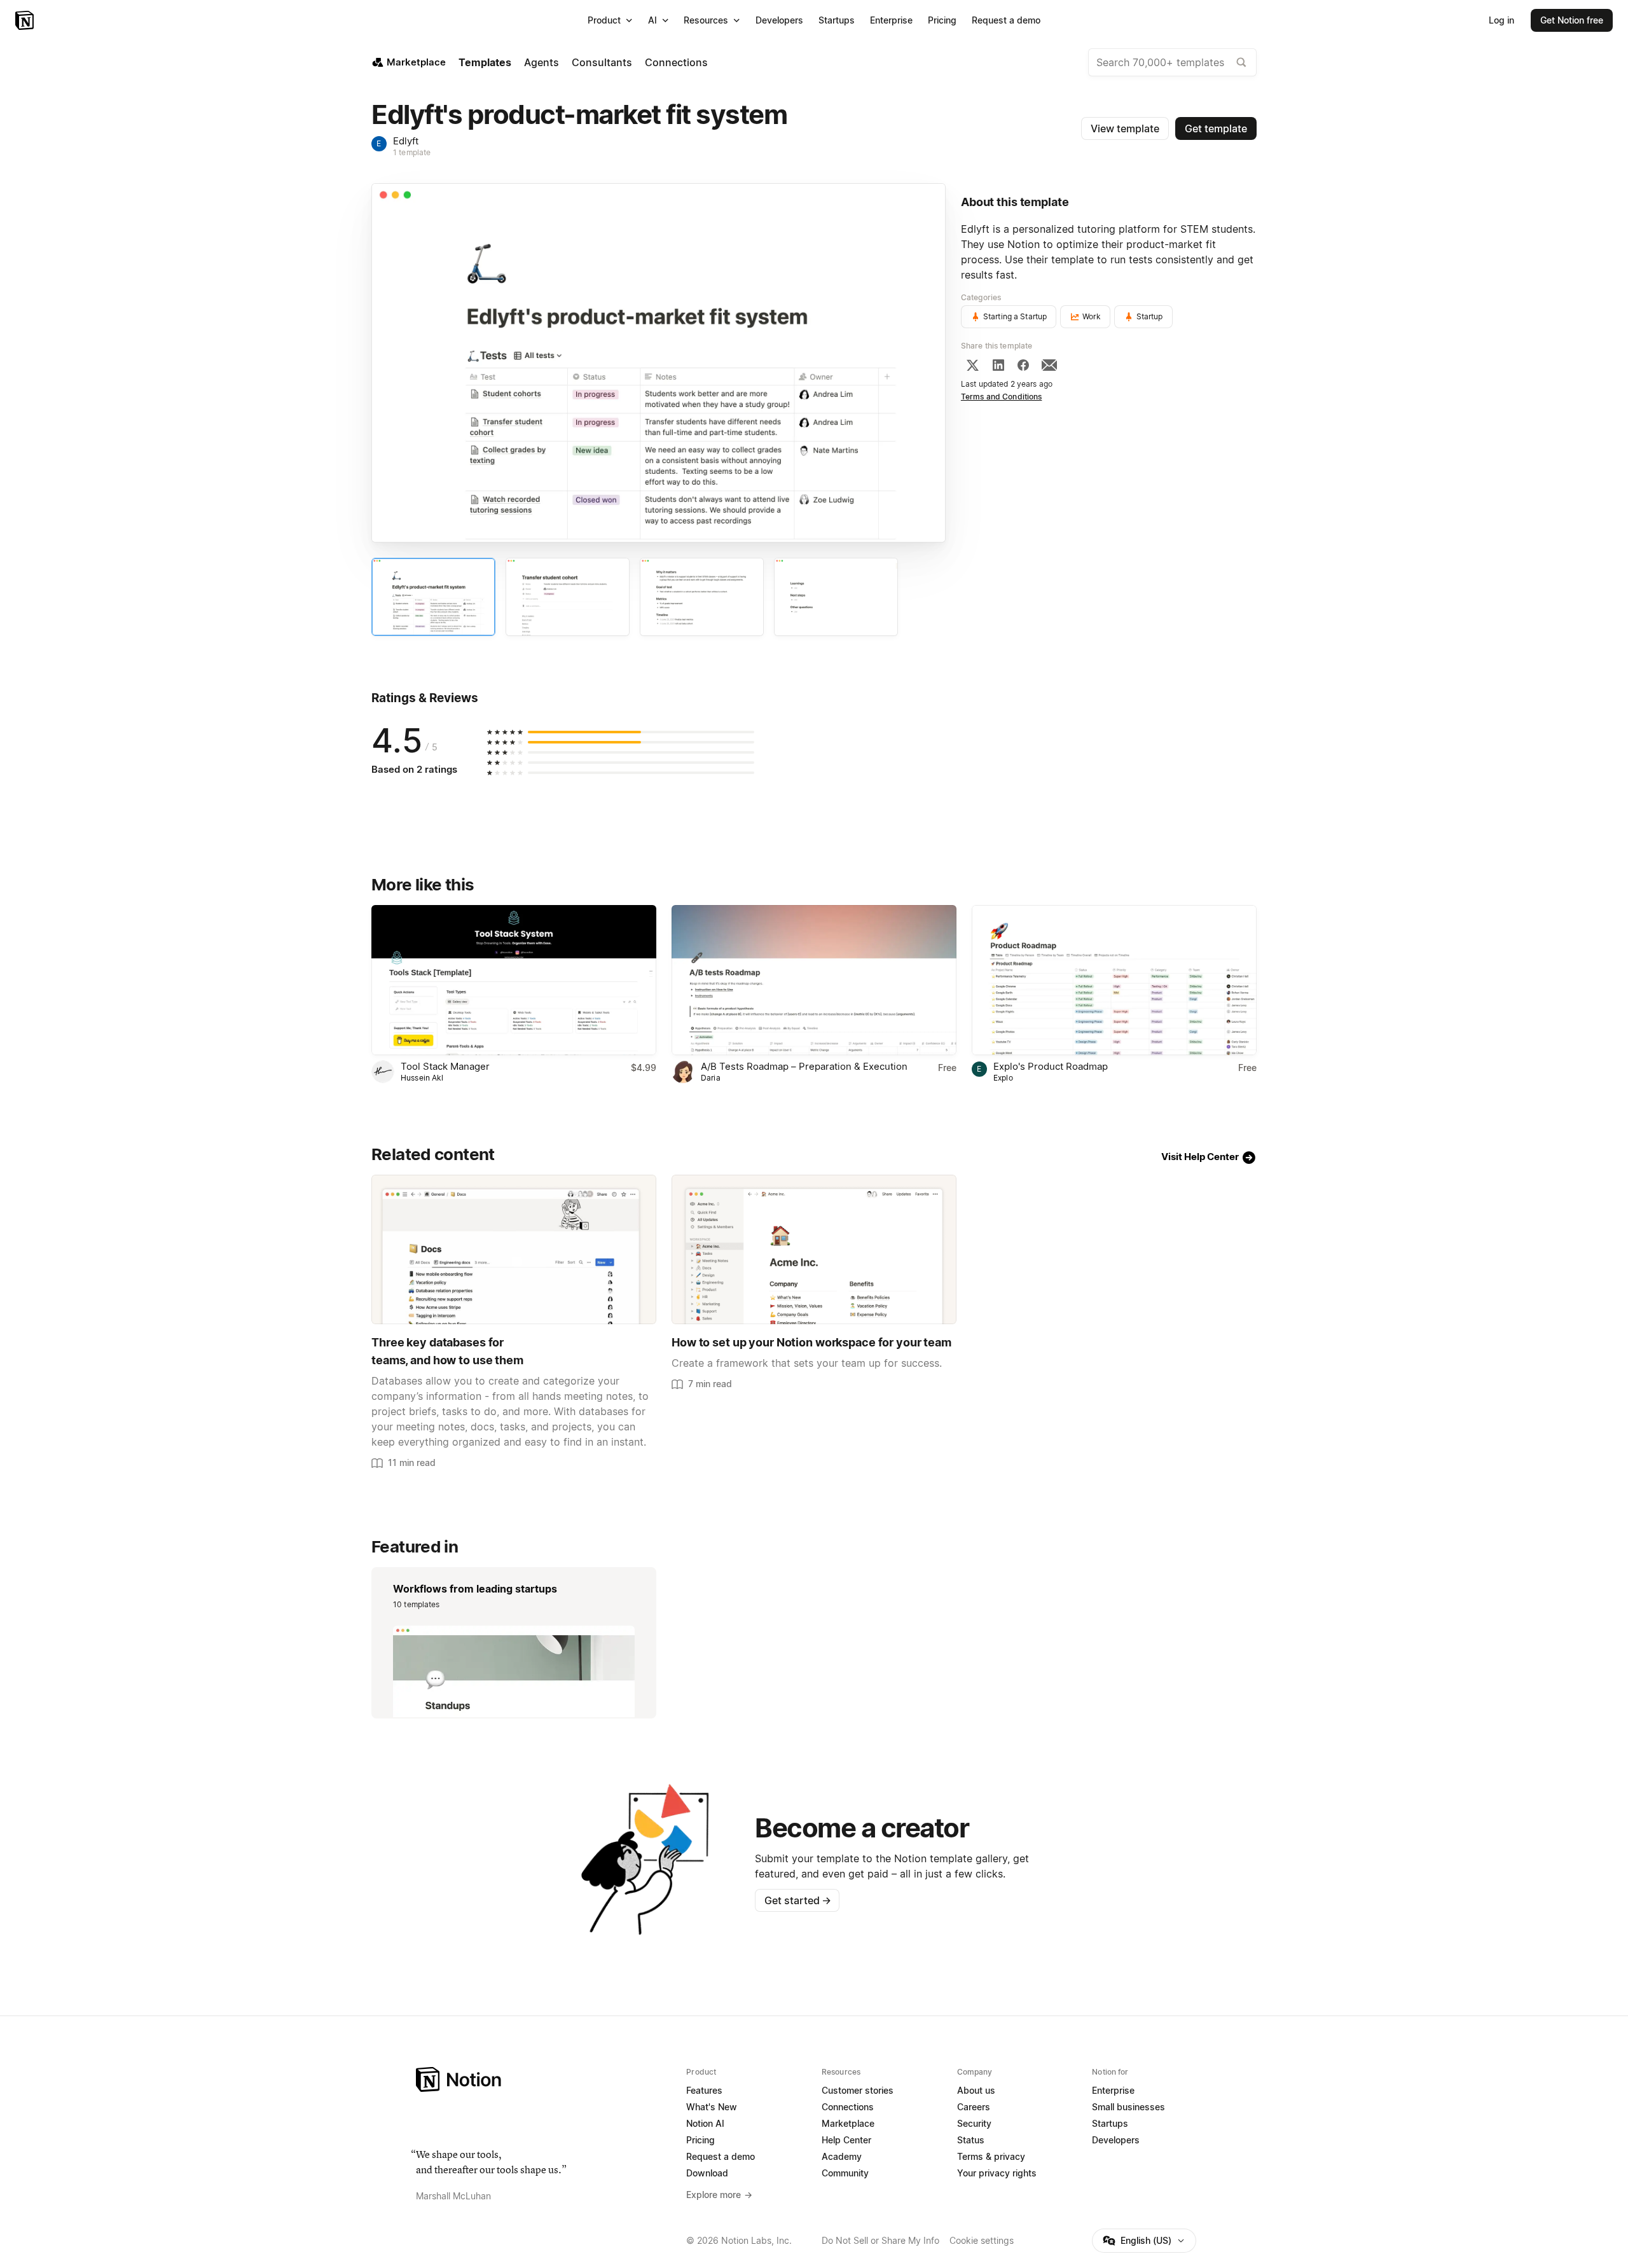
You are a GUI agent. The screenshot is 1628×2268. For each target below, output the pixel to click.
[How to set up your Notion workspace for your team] (814, 1249)
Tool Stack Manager (445, 1066)
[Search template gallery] (1241, 62)
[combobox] (1172, 62)
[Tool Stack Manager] (514, 980)
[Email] (1049, 365)
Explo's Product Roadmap (1051, 1066)
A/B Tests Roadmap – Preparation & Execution (804, 1066)
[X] (972, 365)
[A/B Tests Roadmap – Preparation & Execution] (814, 980)
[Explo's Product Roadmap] (1114, 980)
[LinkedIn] (998, 365)
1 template (412, 152)
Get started (798, 1900)
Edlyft (406, 141)
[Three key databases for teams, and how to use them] (514, 1249)
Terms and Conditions (1002, 397)
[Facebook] (1023, 365)
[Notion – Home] (26, 20)
